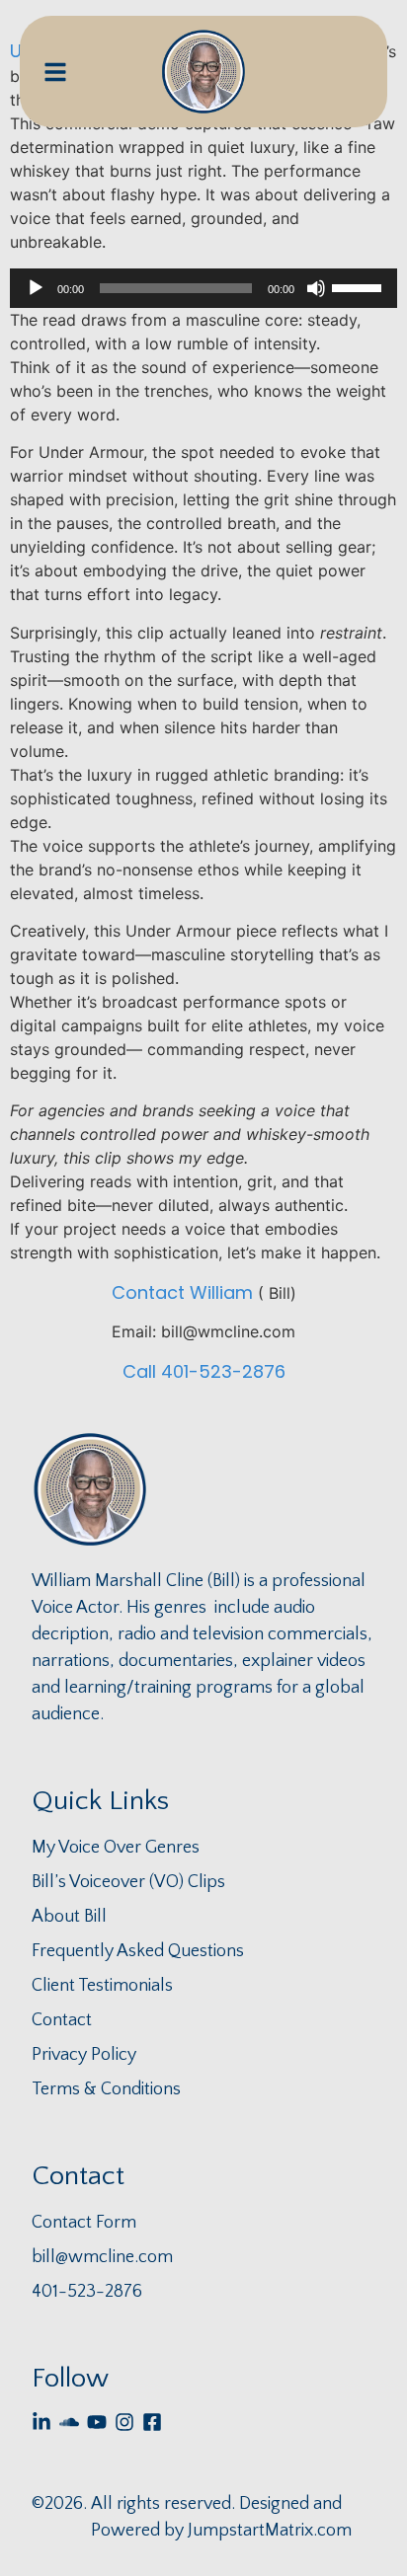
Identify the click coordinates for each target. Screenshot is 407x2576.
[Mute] (316, 288)
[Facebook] (152, 2422)
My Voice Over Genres (116, 1848)
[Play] (36, 288)
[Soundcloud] (69, 2422)
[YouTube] (97, 2422)
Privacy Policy (84, 2055)
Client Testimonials (102, 1986)
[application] (203, 288)
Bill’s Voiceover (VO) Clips (128, 1882)
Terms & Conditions (106, 2089)
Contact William (182, 1292)
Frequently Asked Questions (138, 1951)
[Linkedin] (41, 2422)
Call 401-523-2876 (204, 1371)
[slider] (360, 286)
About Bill (69, 1917)
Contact (62, 2020)
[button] (55, 72)
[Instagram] (124, 2422)
